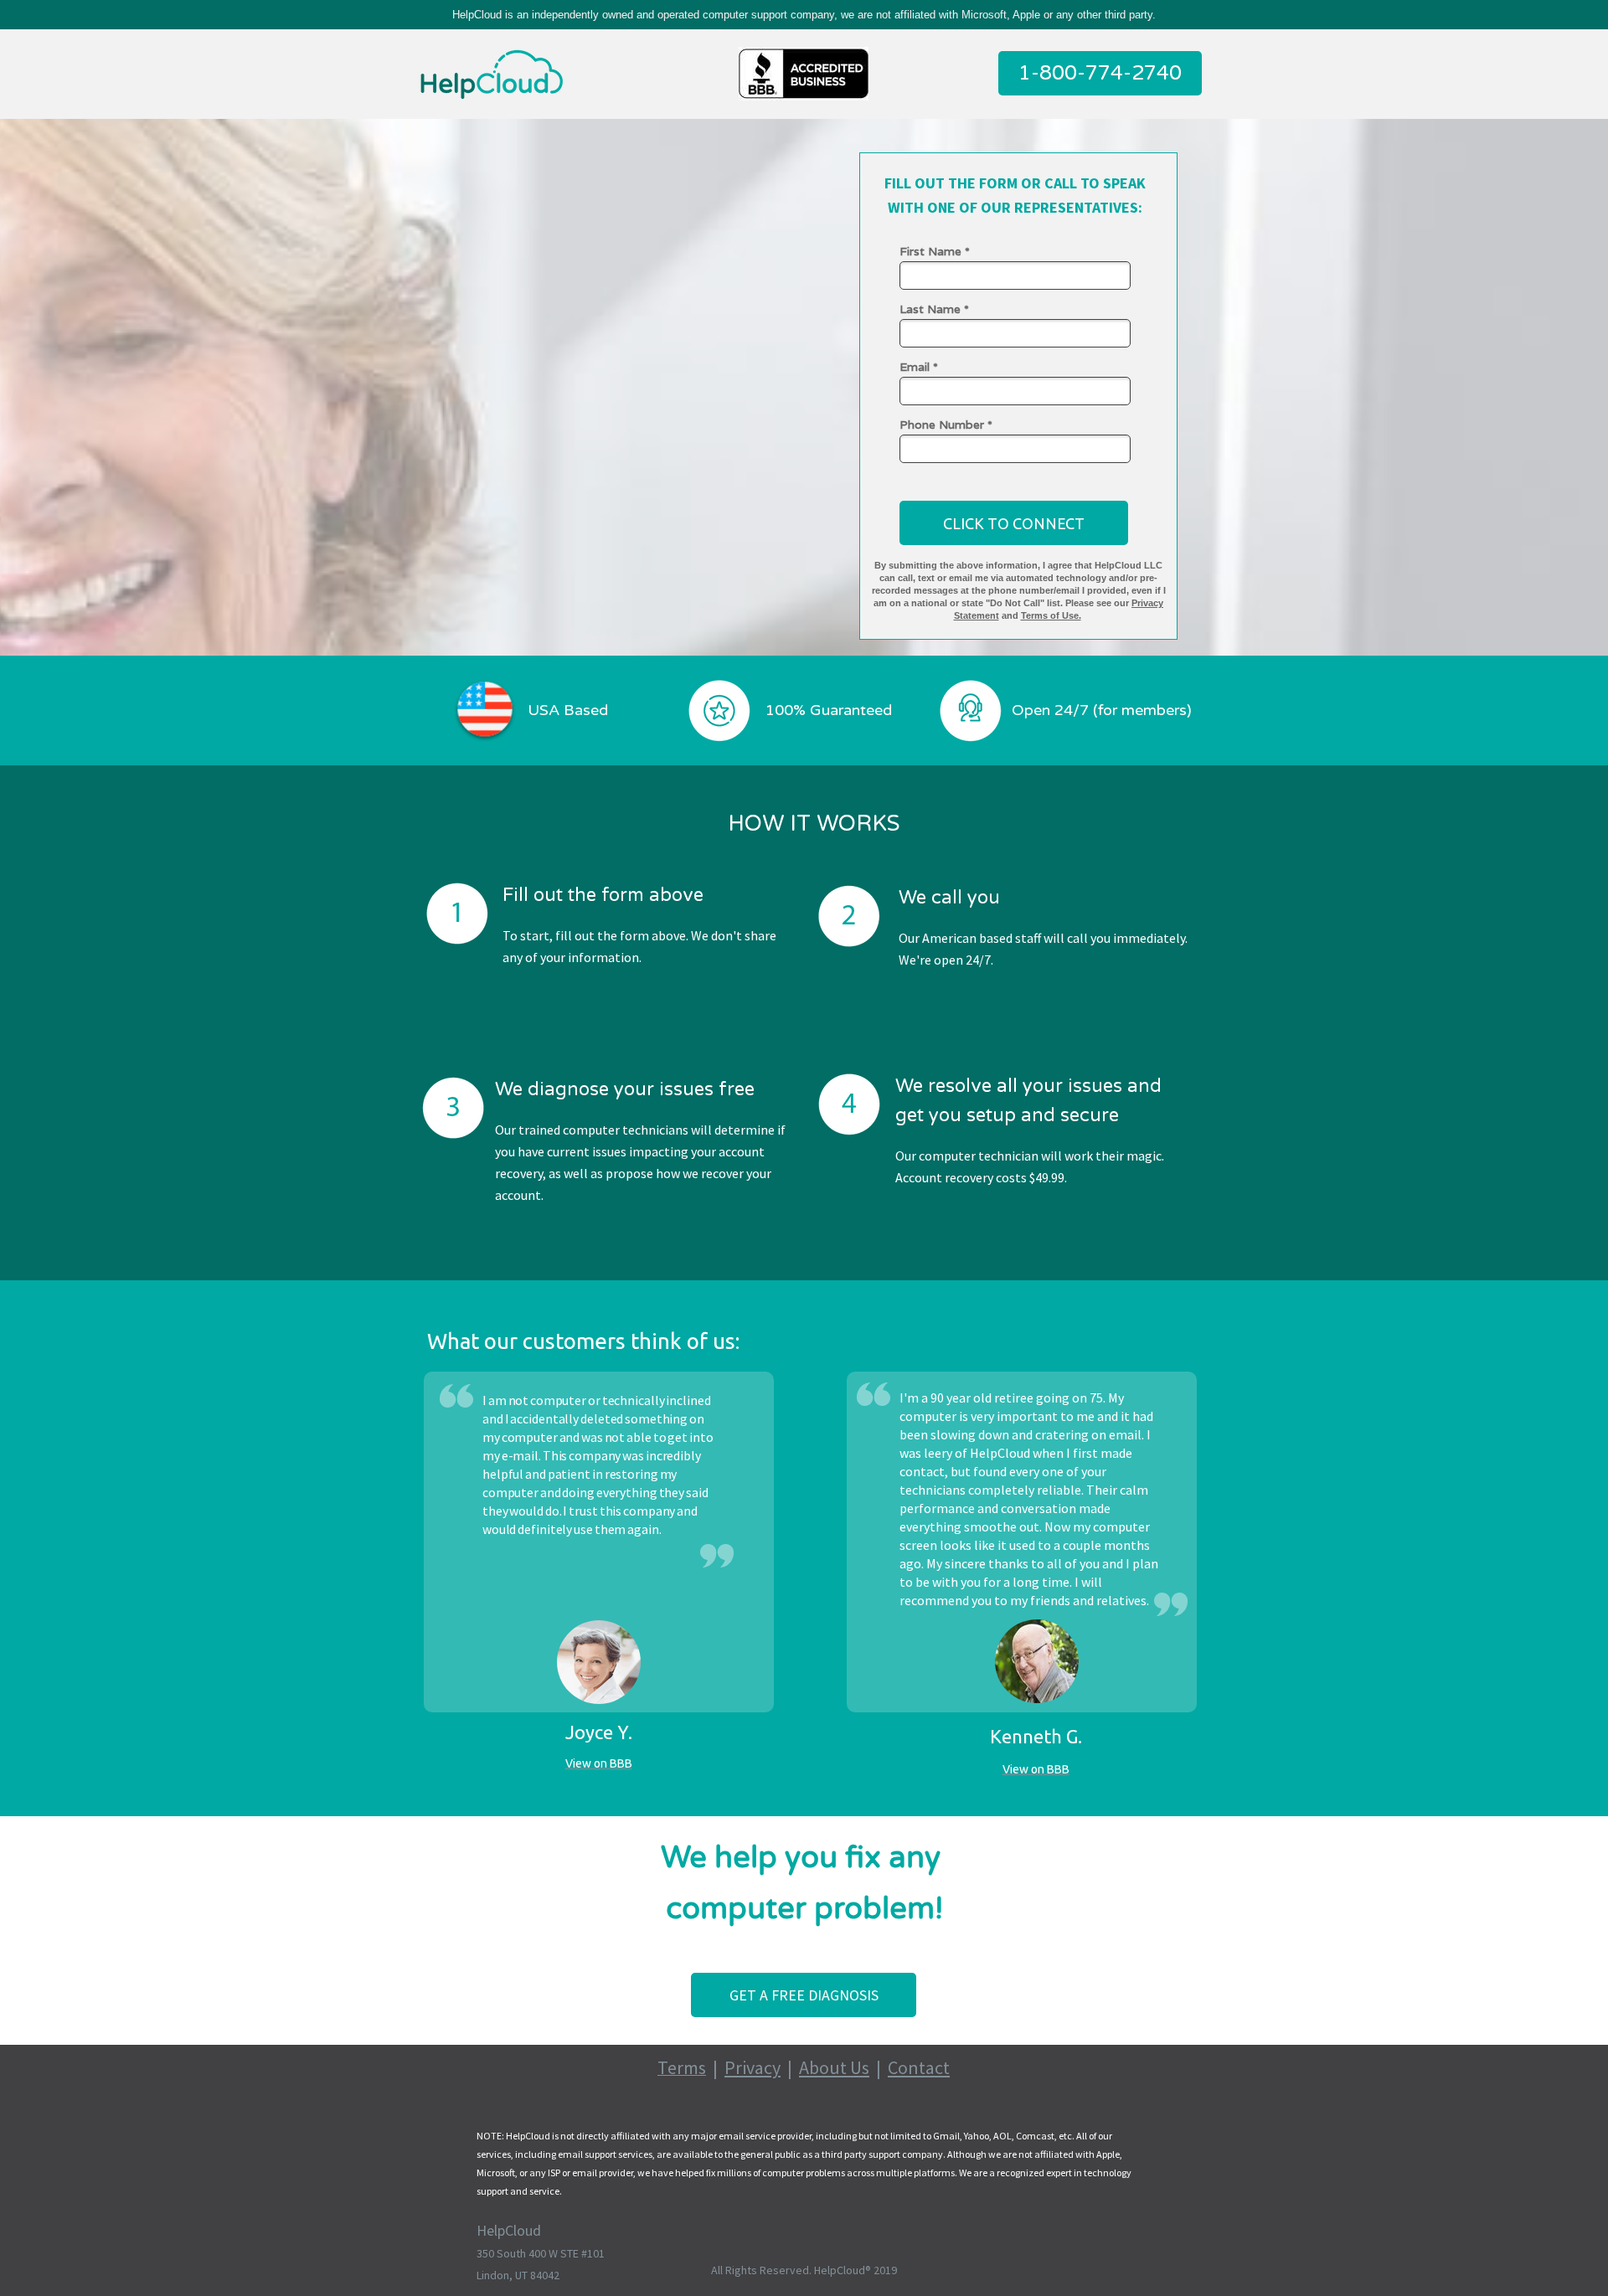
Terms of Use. (1051, 615)
